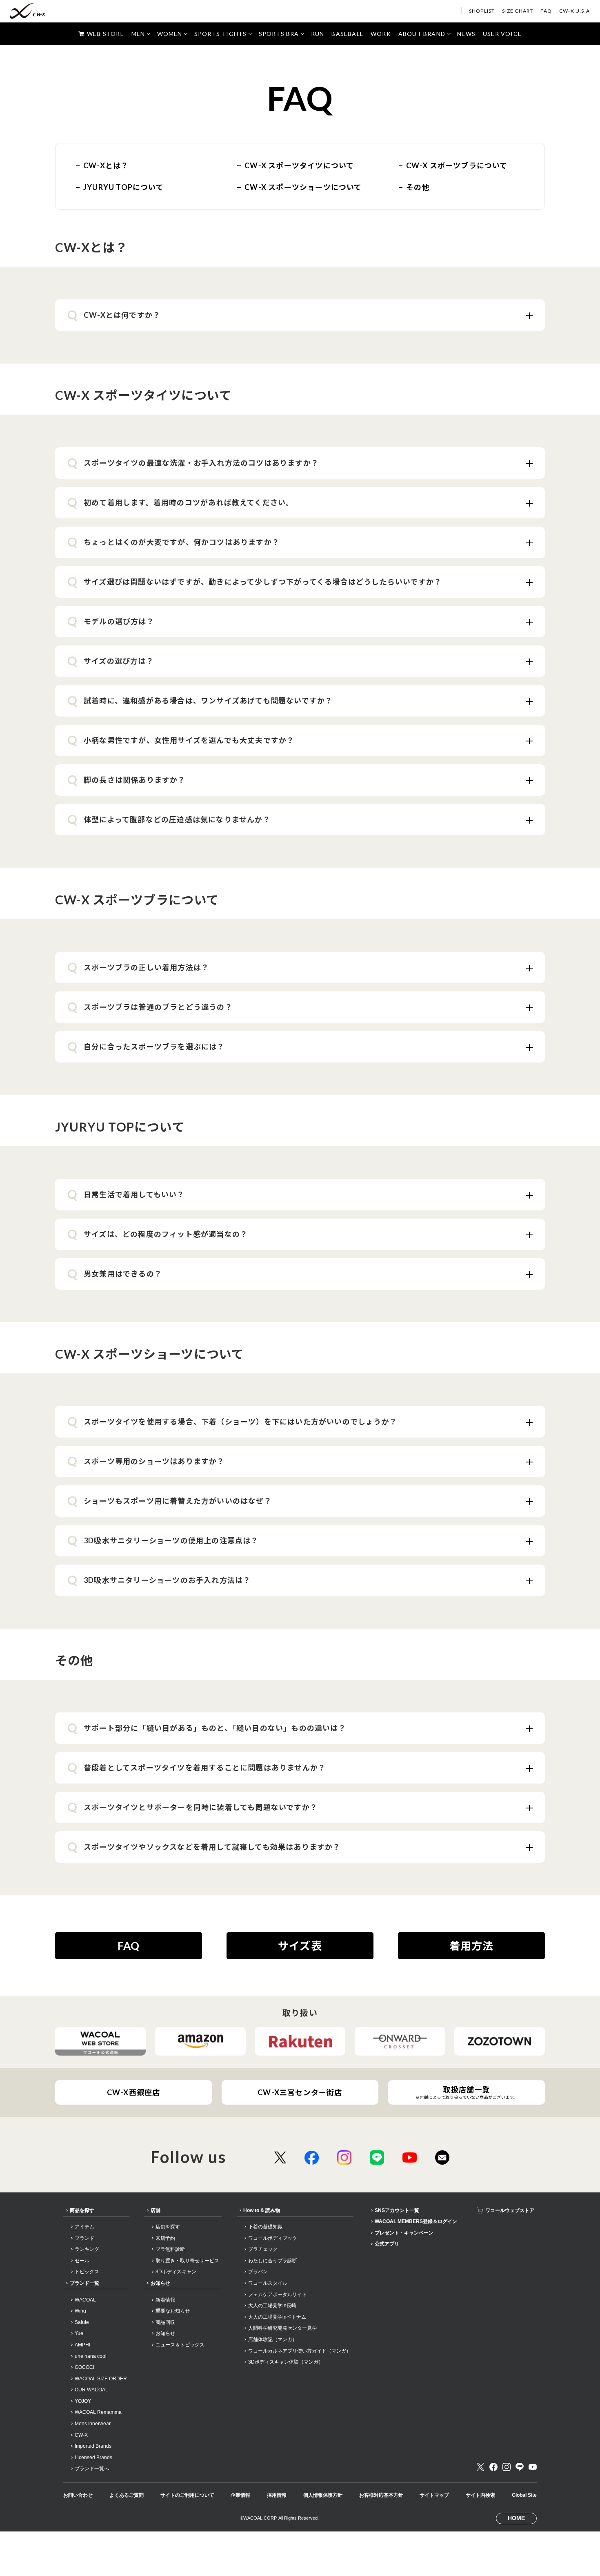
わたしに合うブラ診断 (273, 2261)
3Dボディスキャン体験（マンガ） (286, 2362)
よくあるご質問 (127, 2495)
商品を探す (82, 2210)
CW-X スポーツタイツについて (299, 165)
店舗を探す (168, 2227)
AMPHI (82, 2345)
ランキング (87, 2249)
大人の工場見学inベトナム (277, 2317)
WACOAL (85, 2300)
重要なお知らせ (173, 2311)
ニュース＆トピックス (180, 2345)
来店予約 (165, 2238)
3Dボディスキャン (176, 2272)
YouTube (410, 2157)
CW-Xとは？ (106, 165)
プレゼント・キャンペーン (404, 2233)
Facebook (312, 2157)
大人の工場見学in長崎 (272, 2306)
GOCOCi (84, 2367)
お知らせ (160, 2283)
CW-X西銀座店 (134, 2092)
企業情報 (240, 2495)
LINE (377, 2157)
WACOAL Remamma (98, 2412)
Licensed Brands (93, 2458)
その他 (418, 187)
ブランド (84, 2238)
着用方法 (472, 1946)
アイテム (84, 2227)
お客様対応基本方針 (381, 2495)
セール (82, 2261)
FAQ (129, 1946)
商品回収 (165, 2322)
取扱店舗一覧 (467, 2092)
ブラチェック (263, 2249)
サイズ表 (300, 1946)
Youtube (533, 2467)
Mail (442, 2157)
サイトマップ (434, 2495)
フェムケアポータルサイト (278, 2295)
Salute (82, 2322)
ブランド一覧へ (92, 2469)
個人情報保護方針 (323, 2495)
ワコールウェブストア (510, 2210)
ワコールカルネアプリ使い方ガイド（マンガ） (300, 2351)
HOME (516, 2518)
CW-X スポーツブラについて (457, 165)
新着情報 (165, 2300)
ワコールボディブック (273, 2238)
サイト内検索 (480, 2495)
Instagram (344, 2157)
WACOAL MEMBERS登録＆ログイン (416, 2221)
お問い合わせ (78, 2495)
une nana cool (91, 2356)
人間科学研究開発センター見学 (282, 2328)
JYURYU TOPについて (123, 187)
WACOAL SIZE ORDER (101, 2379)
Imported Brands (93, 2446)
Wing (80, 2311)
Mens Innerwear (93, 2424)
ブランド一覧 (84, 2283)
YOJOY (83, 2401)
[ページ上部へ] (582, 2558)
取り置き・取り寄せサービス (187, 2261)
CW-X (81, 2435)
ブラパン (258, 2272)
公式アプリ (387, 2244)
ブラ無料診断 (170, 2249)
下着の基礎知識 (265, 2227)
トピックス (87, 2272)
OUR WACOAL (91, 2390)
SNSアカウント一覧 (397, 2210)
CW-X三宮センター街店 (300, 2092)
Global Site (524, 2495)
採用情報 (277, 2495)
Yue (79, 2333)
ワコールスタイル (268, 2283)
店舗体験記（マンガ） (273, 2339)
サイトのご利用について (187, 2495)
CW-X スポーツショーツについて (303, 187)
